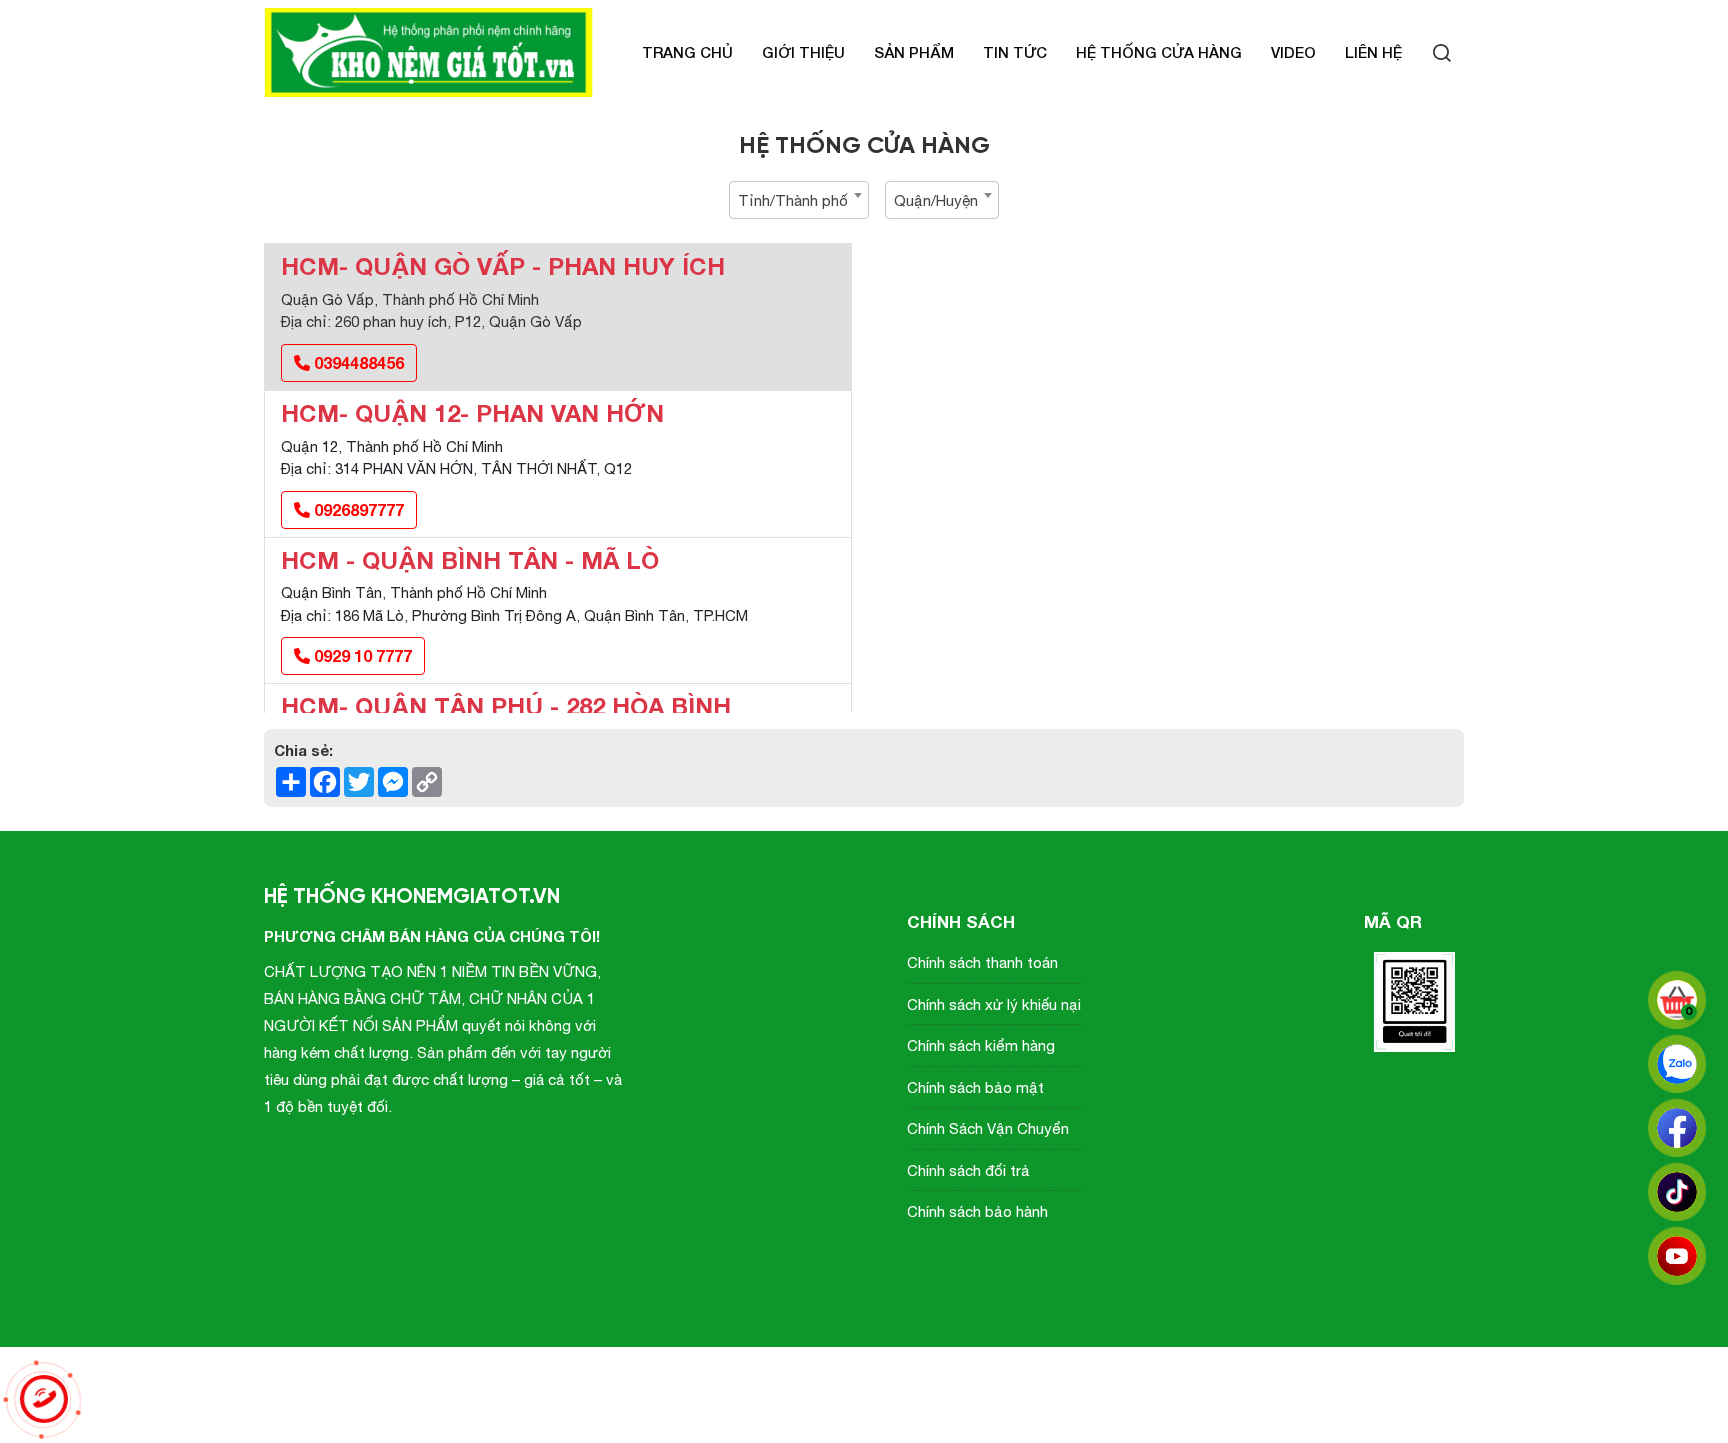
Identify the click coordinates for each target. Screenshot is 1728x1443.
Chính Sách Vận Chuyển (988, 1128)
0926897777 (357, 509)
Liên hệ (1373, 52)
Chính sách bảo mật (975, 1087)
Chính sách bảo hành (977, 1211)
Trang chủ (687, 52)
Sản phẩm (914, 52)
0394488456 (357, 362)
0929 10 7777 (361, 655)
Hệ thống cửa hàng (1159, 52)
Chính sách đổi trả (968, 1170)
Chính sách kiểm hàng (981, 1045)
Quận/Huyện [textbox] (936, 200)
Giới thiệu (803, 52)
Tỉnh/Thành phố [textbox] (793, 200)
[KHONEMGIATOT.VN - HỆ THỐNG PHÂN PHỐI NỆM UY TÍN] (429, 52)
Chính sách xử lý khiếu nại (994, 1004)
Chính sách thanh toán (982, 962)
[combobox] (799, 200)
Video (1293, 52)
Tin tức (1015, 52)
